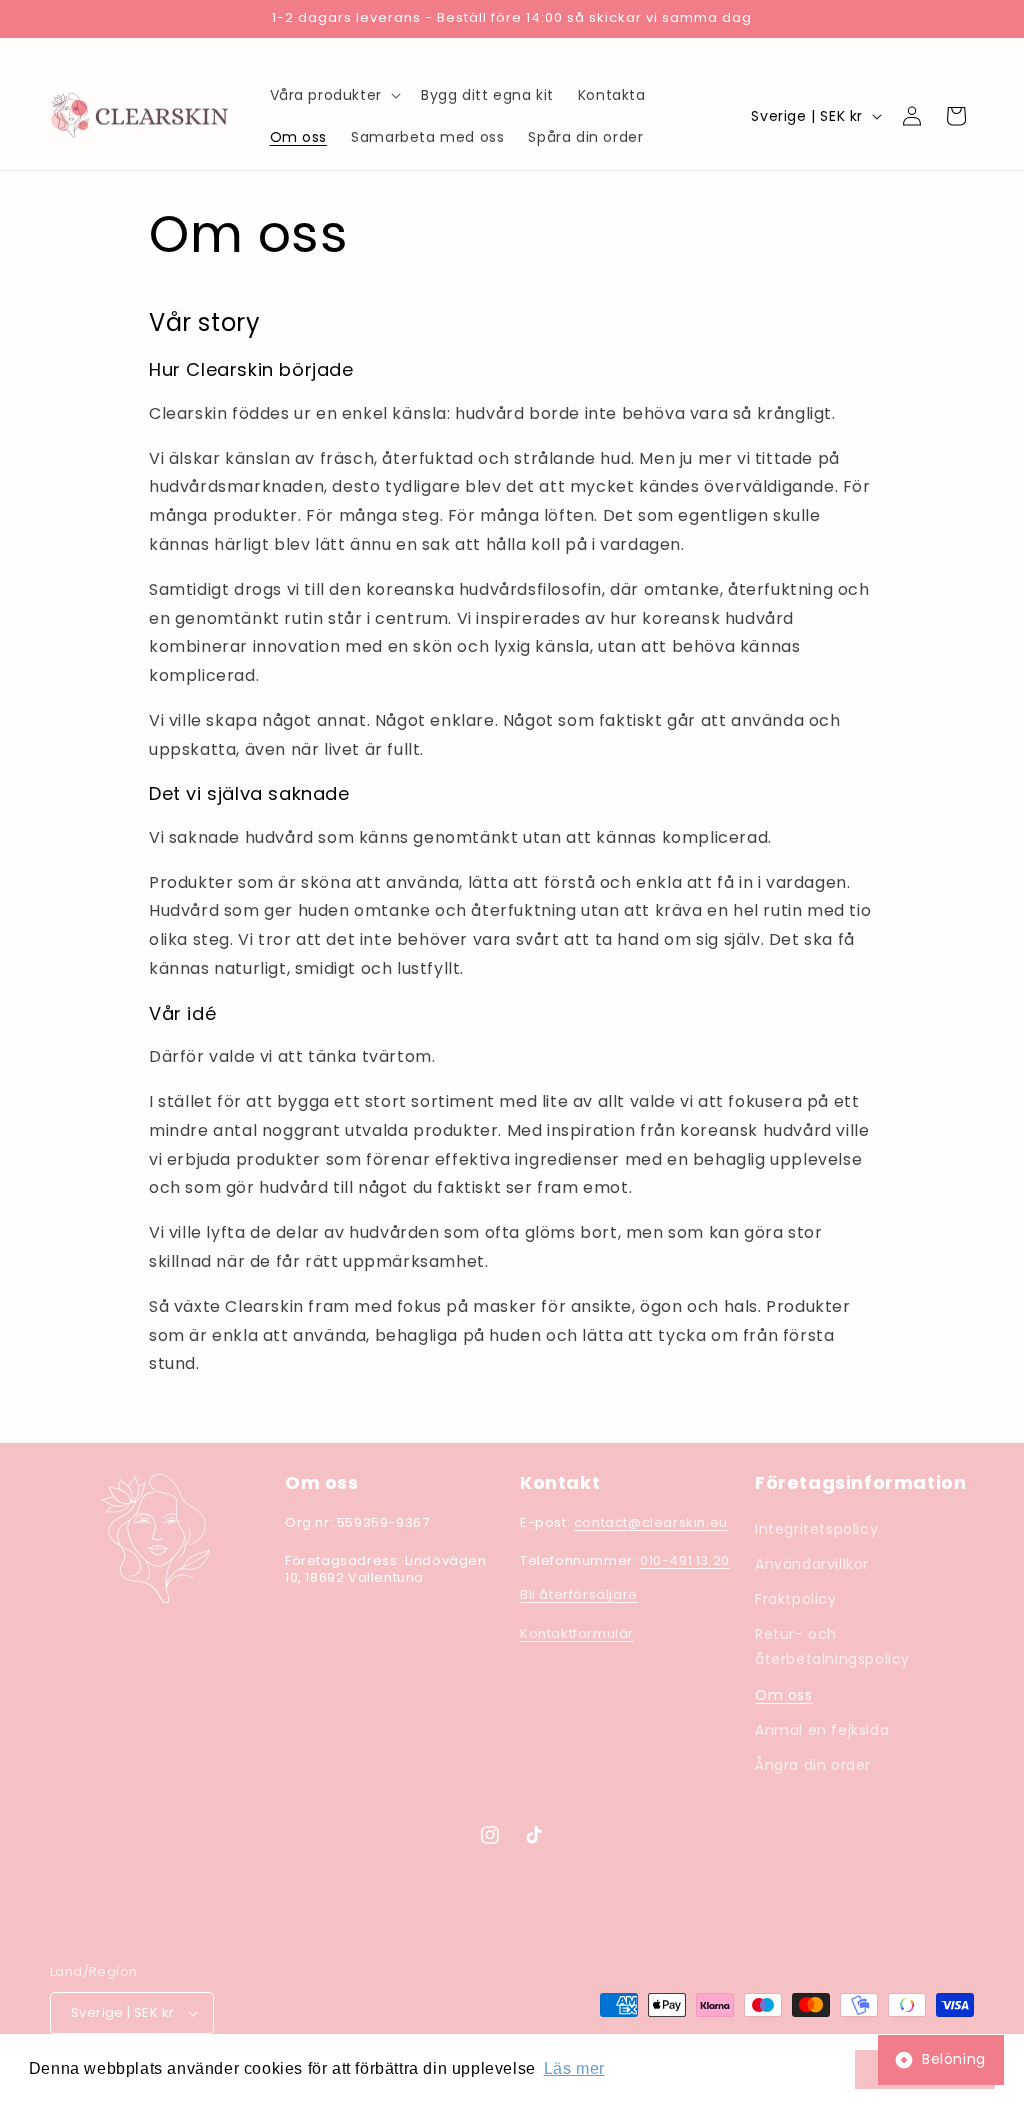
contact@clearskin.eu (651, 1522)
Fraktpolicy (796, 1599)
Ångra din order (813, 1765)
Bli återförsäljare (579, 1594)
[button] (333, 95)
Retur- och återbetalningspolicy (832, 1646)
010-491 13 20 (685, 1560)
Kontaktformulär (577, 1633)
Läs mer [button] (574, 2068)
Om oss (784, 1695)
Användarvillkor (812, 1564)
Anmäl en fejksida (822, 1730)
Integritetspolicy (816, 1529)
